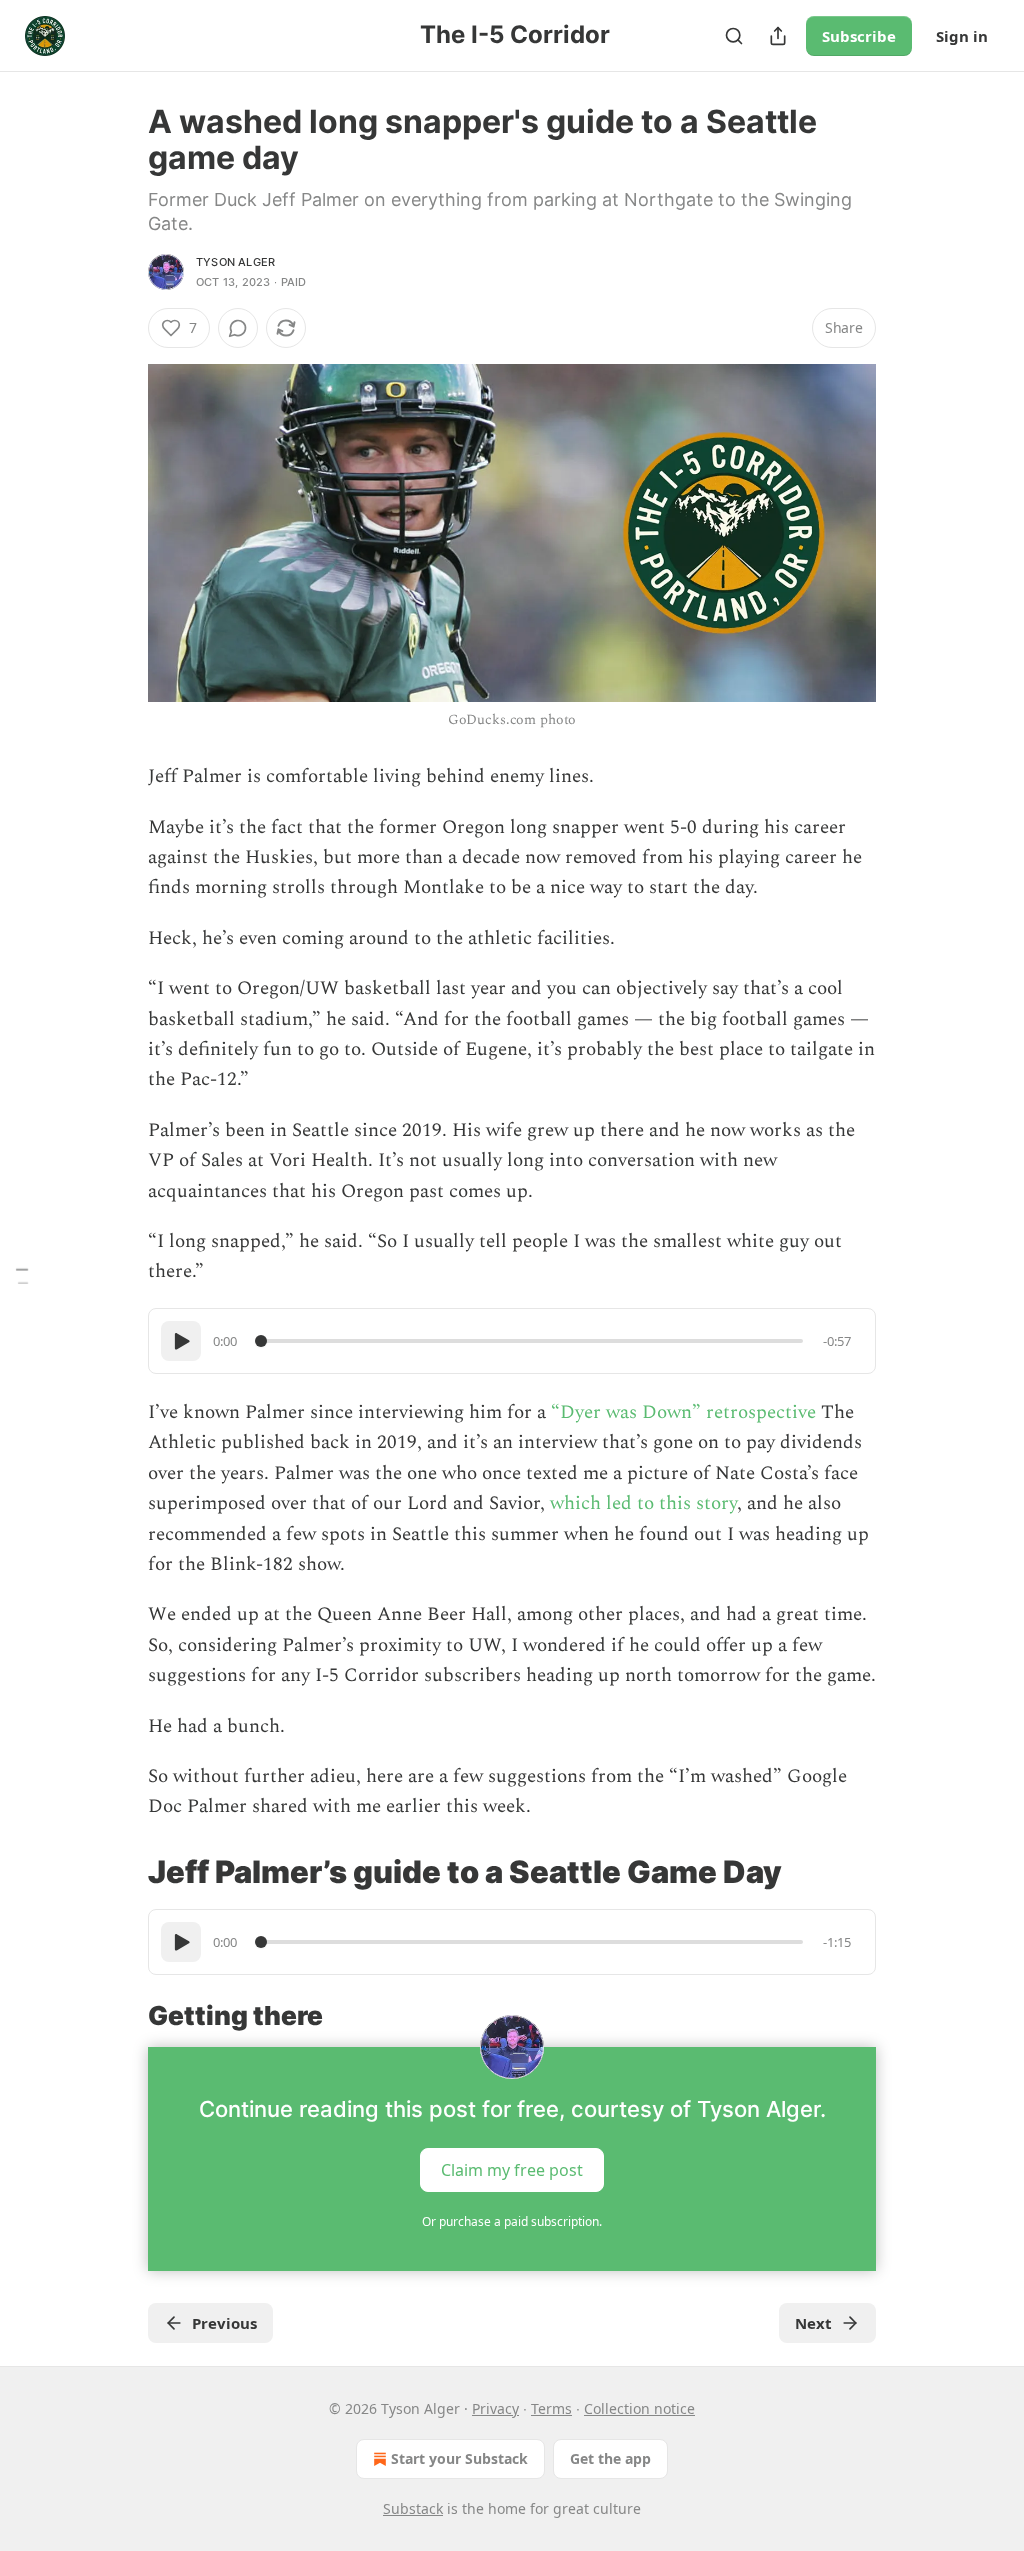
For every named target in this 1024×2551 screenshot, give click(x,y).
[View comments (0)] (238, 328)
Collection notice (639, 2408)
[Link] (120, 1872)
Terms (551, 2408)
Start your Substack (459, 2458)
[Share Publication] (778, 36)
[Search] (734, 36)
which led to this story (643, 1503)
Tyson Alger (235, 262)
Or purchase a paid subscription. (512, 2221)
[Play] (181, 1341)
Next (813, 2323)
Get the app (610, 2458)
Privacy (495, 2408)
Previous (224, 2323)
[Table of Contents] (22, 1275)
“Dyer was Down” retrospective (686, 1412)
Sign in (962, 36)
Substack (413, 2508)
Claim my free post (512, 2170)
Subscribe (859, 36)
